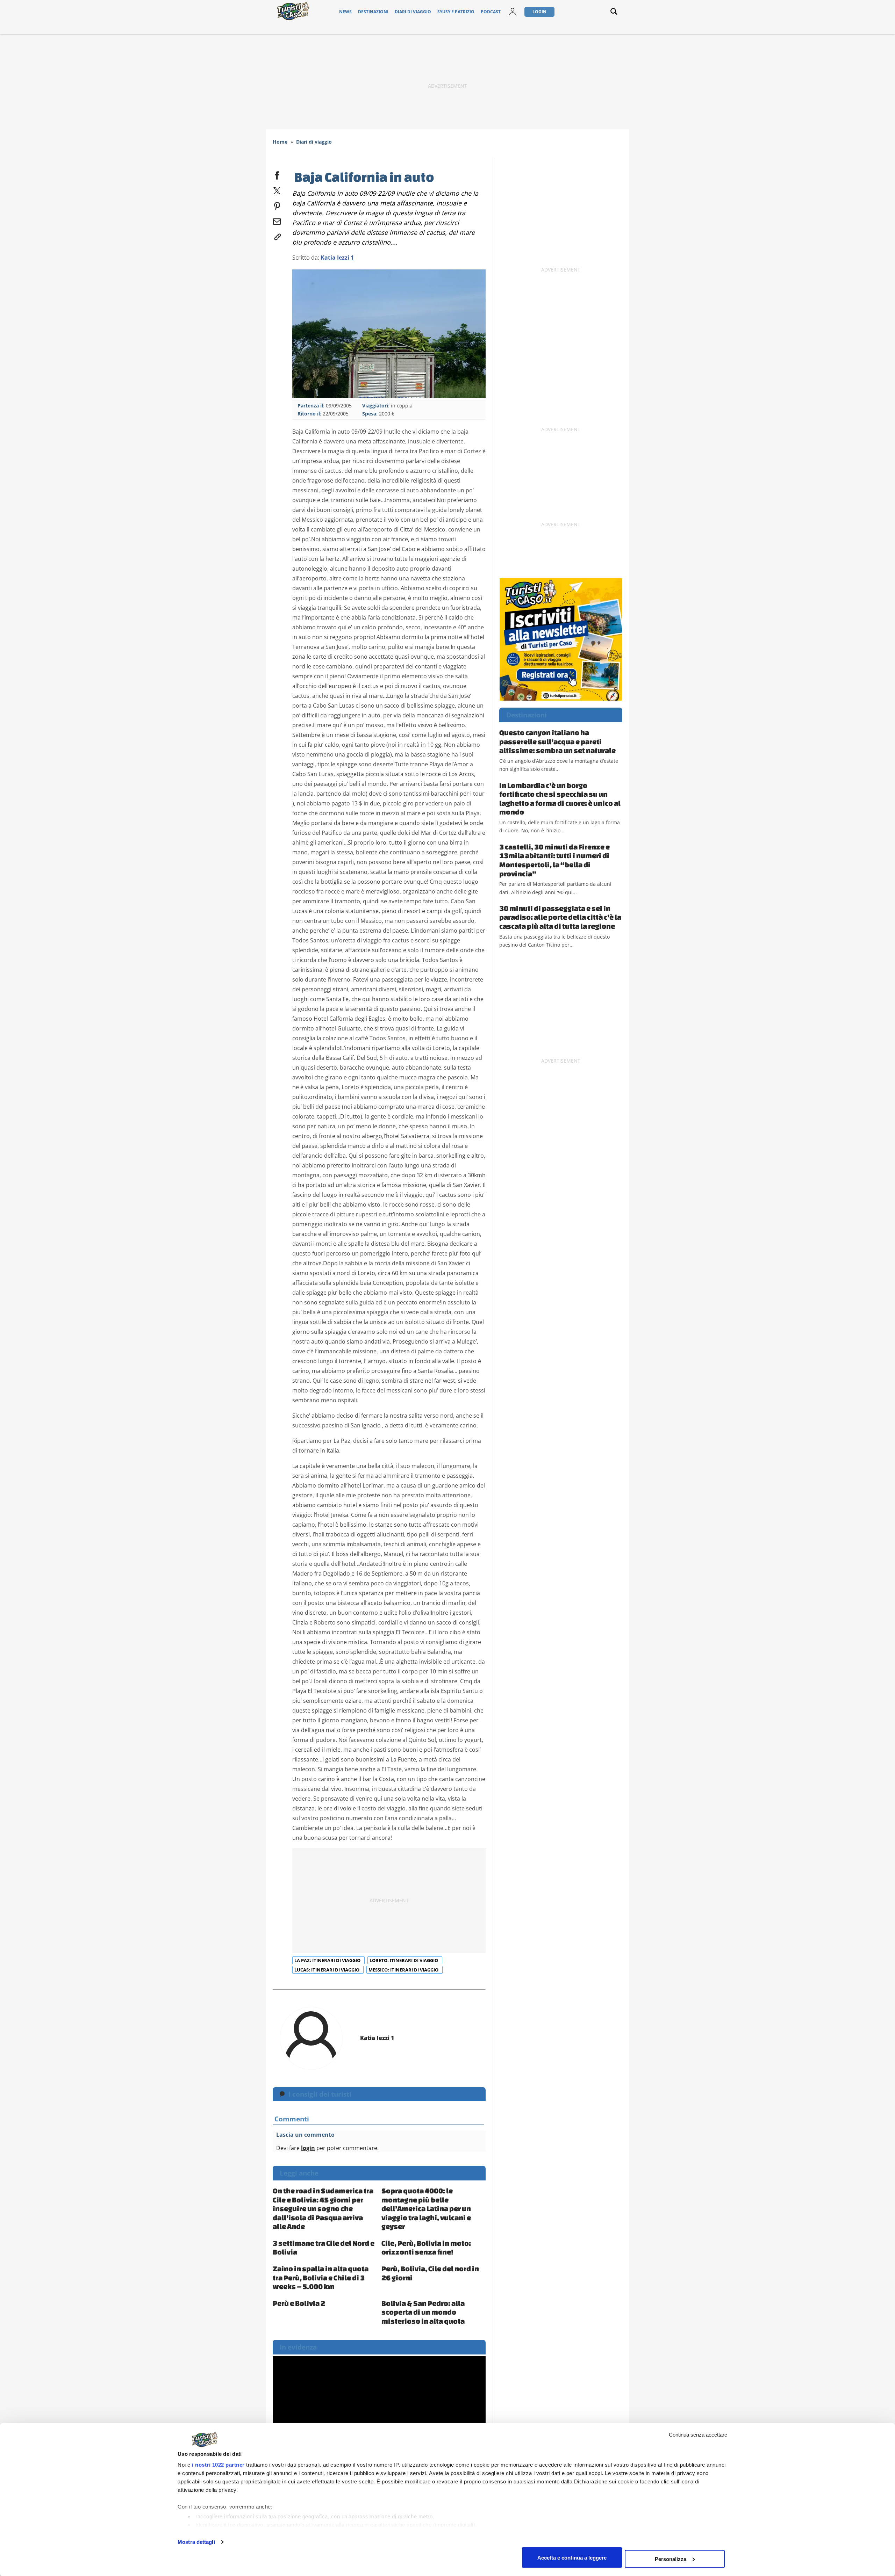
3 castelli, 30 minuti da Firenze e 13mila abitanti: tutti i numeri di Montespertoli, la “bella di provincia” (554, 860)
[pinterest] (277, 205)
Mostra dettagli (196, 2542)
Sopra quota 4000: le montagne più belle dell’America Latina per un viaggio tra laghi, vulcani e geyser (426, 2208)
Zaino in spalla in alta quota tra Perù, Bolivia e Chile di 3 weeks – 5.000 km (321, 2277)
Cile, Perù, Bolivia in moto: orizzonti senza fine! (426, 2248)
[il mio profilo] (513, 12)
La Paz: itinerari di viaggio (328, 1960)
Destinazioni (373, 12)
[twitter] (277, 189)
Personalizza (671, 2559)
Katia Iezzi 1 (337, 258)
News (345, 12)
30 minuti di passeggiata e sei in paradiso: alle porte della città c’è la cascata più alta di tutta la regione (560, 917)
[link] (277, 236)
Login (539, 12)
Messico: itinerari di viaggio (404, 1970)
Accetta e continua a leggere (572, 2557)
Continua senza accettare (698, 2435)
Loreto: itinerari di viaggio (404, 1960)
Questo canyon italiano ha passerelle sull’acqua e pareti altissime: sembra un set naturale (557, 741)
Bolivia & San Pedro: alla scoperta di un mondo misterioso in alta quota (423, 2312)
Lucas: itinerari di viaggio (327, 1970)
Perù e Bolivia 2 (299, 2303)
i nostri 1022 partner (218, 2465)
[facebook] (277, 174)
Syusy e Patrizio (456, 12)
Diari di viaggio (413, 12)
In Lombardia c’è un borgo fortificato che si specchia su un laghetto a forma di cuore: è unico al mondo (560, 799)
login (308, 2148)
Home (280, 142)
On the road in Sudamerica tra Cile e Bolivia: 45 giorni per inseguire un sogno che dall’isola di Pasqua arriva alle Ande (323, 2208)
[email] (277, 220)
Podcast (491, 12)
